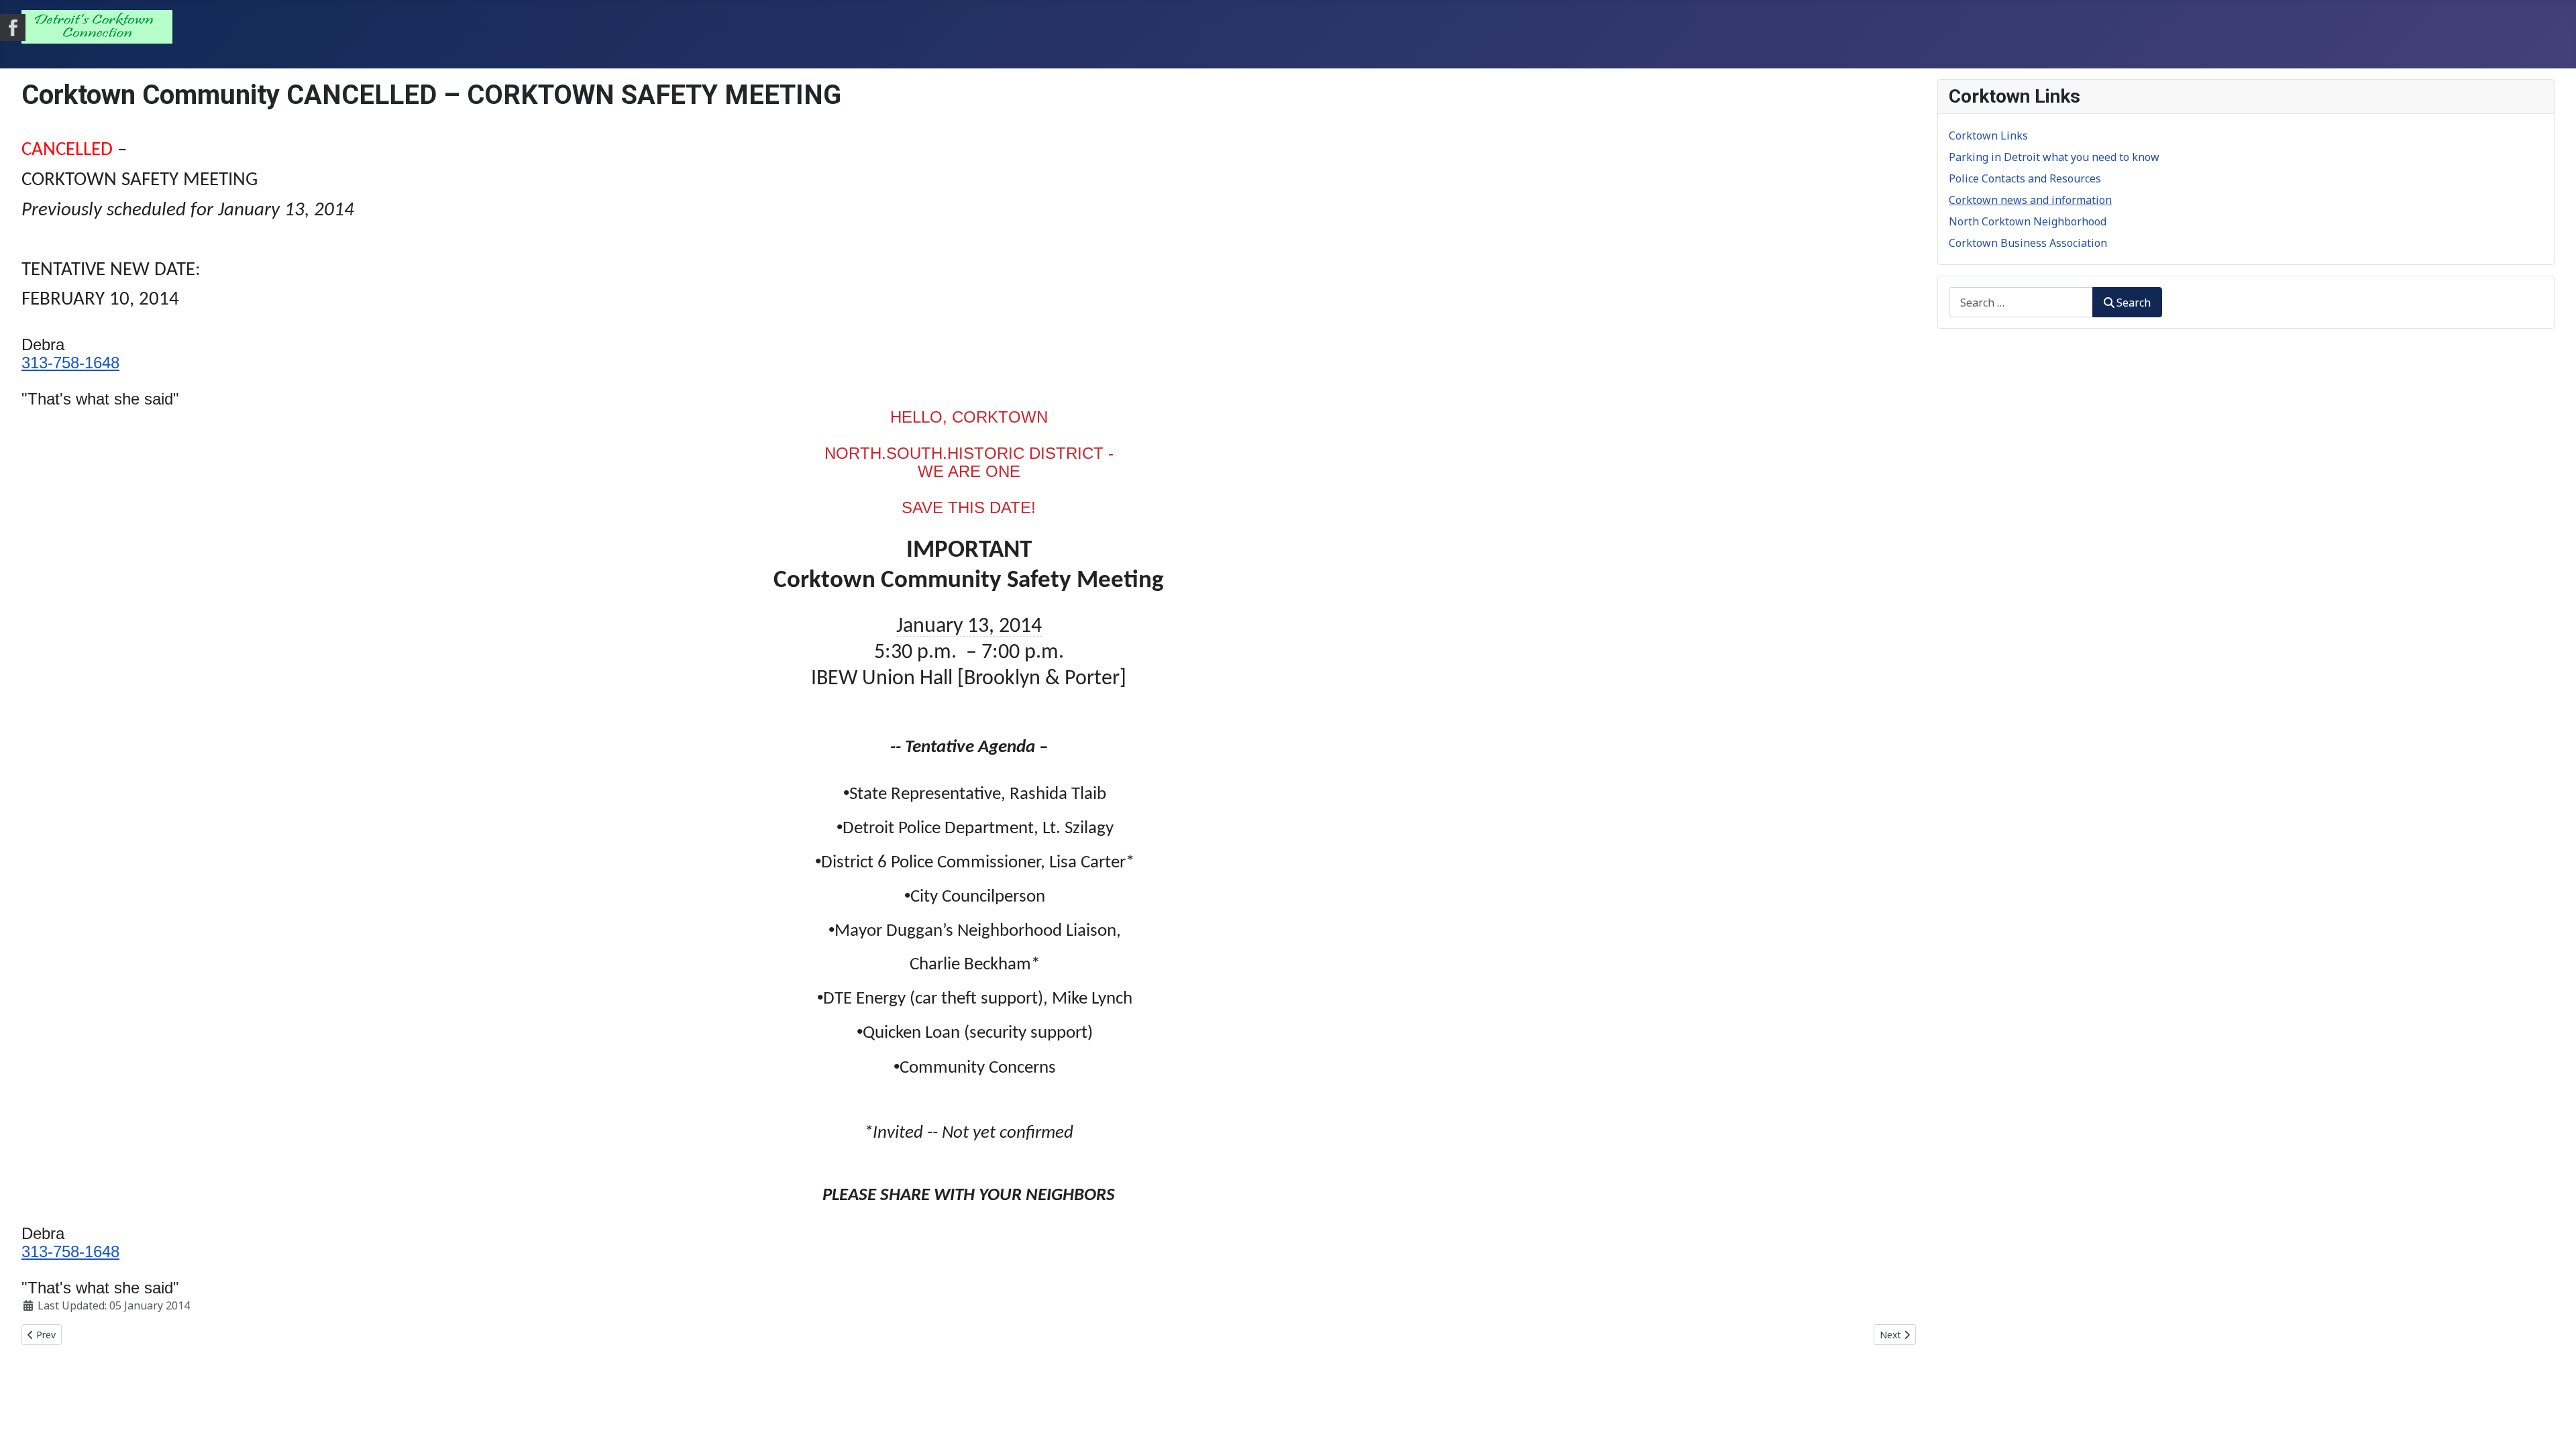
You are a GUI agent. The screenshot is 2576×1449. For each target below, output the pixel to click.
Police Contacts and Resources (2025, 178)
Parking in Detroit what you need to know (2054, 157)
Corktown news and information (2030, 200)
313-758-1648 (70, 363)
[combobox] (2021, 302)
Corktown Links (1988, 136)
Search (2134, 303)
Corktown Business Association (2028, 243)
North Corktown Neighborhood (2028, 221)
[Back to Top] (2553, 1424)
